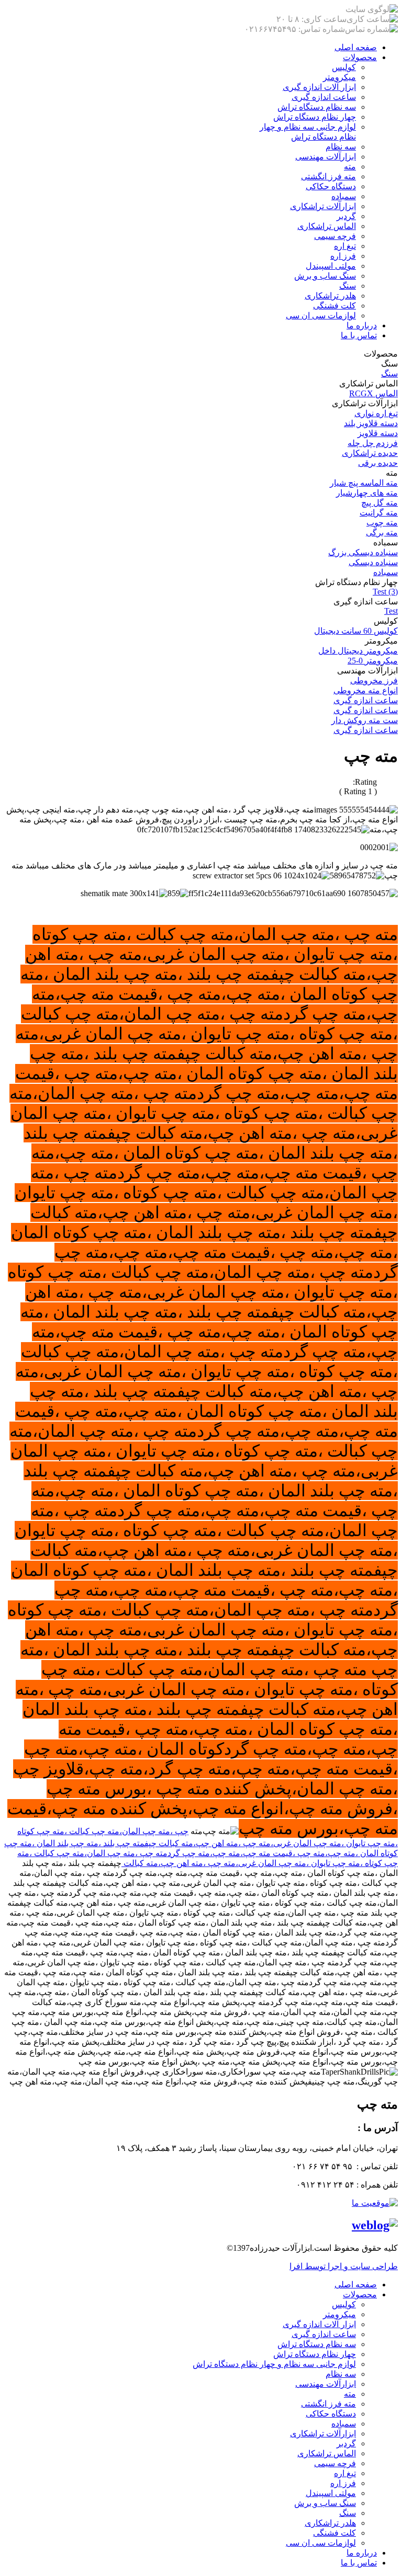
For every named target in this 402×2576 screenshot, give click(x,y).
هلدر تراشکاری (330, 296)
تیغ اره (345, 246)
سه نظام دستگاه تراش (317, 107)
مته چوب (382, 523)
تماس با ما (359, 335)
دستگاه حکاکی (331, 186)
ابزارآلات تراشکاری (323, 206)
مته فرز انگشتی (328, 176)
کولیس (344, 67)
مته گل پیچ (379, 503)
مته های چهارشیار (367, 493)
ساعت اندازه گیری (324, 97)
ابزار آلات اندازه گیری (319, 87)
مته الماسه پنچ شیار (364, 483)
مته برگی (382, 533)
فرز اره (343, 256)
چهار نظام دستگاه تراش (315, 117)
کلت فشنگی (334, 306)
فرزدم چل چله (373, 443)
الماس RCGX (373, 393)
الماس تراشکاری (327, 226)
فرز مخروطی (374, 680)
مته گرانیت (379, 513)
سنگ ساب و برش (325, 276)
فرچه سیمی (335, 236)
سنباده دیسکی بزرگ (363, 552)
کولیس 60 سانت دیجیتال (356, 631)
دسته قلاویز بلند (371, 423)
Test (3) (385, 592)
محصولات (360, 57)
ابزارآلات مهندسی (326, 157)
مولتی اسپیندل (331, 266)
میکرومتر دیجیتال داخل (358, 651)
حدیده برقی (378, 463)
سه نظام (341, 147)
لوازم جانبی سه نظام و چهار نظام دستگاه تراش (274, 2364)
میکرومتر (339, 77)
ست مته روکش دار (365, 720)
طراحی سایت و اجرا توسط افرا (344, 2266)
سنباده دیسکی (373, 562)
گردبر (346, 216)
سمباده (344, 196)
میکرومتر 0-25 (373, 661)
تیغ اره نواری (376, 413)
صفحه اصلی (356, 47)
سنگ (348, 286)
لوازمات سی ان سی (321, 316)
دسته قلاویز (378, 433)
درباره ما (362, 325)
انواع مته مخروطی (366, 690)
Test (391, 611)
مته (350, 167)
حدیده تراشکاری (370, 453)
